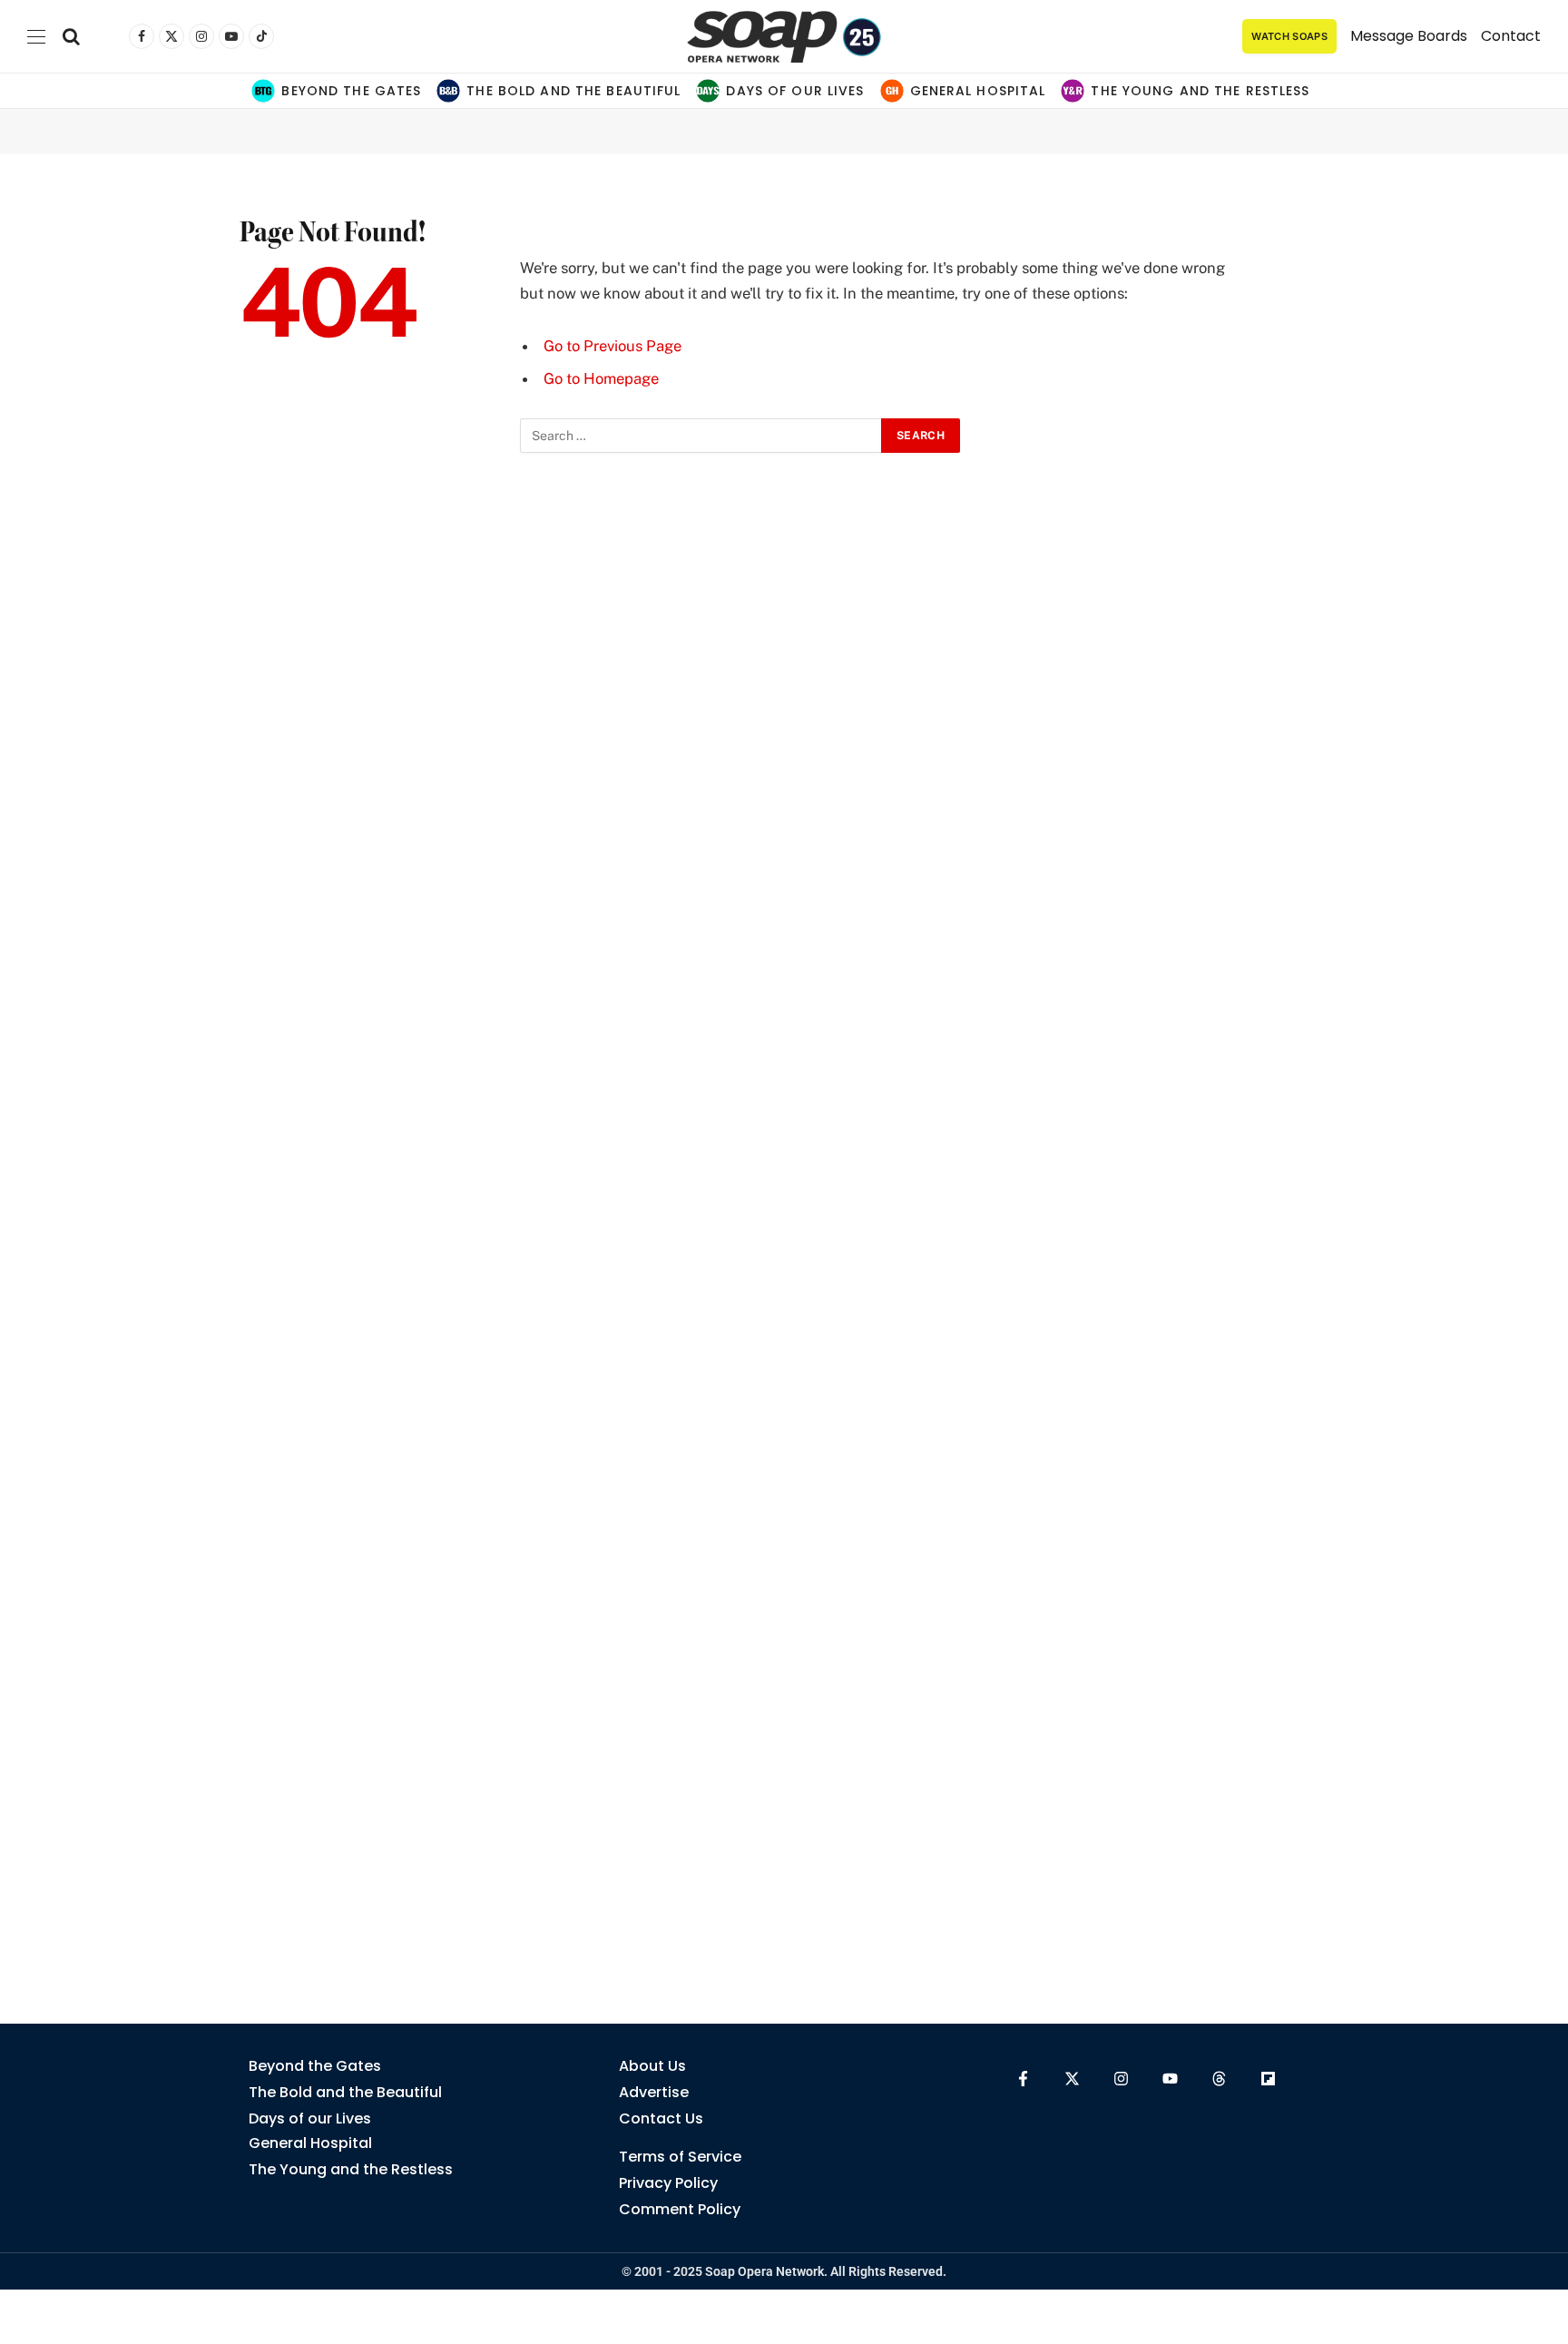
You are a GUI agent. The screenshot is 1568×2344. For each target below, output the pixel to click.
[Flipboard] (1268, 2079)
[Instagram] (1121, 2079)
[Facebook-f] (1023, 2079)
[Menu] (36, 37)
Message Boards (1409, 36)
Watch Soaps (1289, 36)
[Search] (71, 37)
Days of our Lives (795, 91)
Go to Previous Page (612, 346)
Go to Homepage (601, 378)
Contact (1511, 36)
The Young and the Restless (1200, 91)
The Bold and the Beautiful (573, 91)
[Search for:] (701, 436)
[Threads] (1219, 2079)
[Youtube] (1170, 2079)
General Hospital (978, 91)
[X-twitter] (1072, 2079)
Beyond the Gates (351, 91)
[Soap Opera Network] (784, 36)
